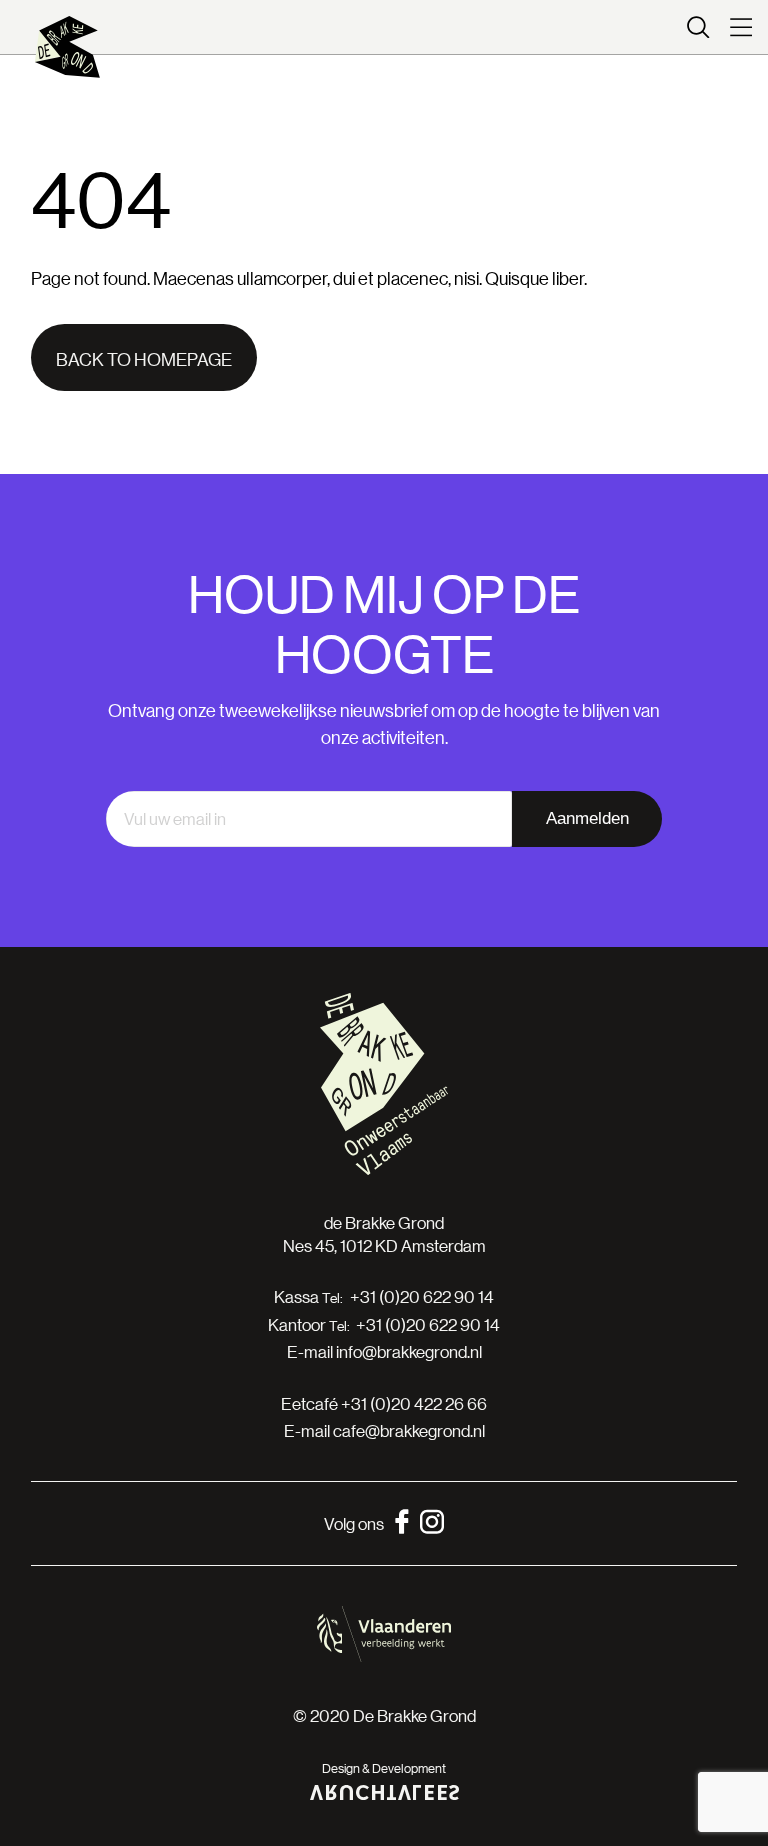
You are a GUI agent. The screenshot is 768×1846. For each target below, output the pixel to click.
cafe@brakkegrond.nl (409, 1430)
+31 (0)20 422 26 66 (414, 1403)
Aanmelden (587, 818)
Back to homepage (144, 359)
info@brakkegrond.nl (409, 1351)
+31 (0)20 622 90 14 (422, 1297)
